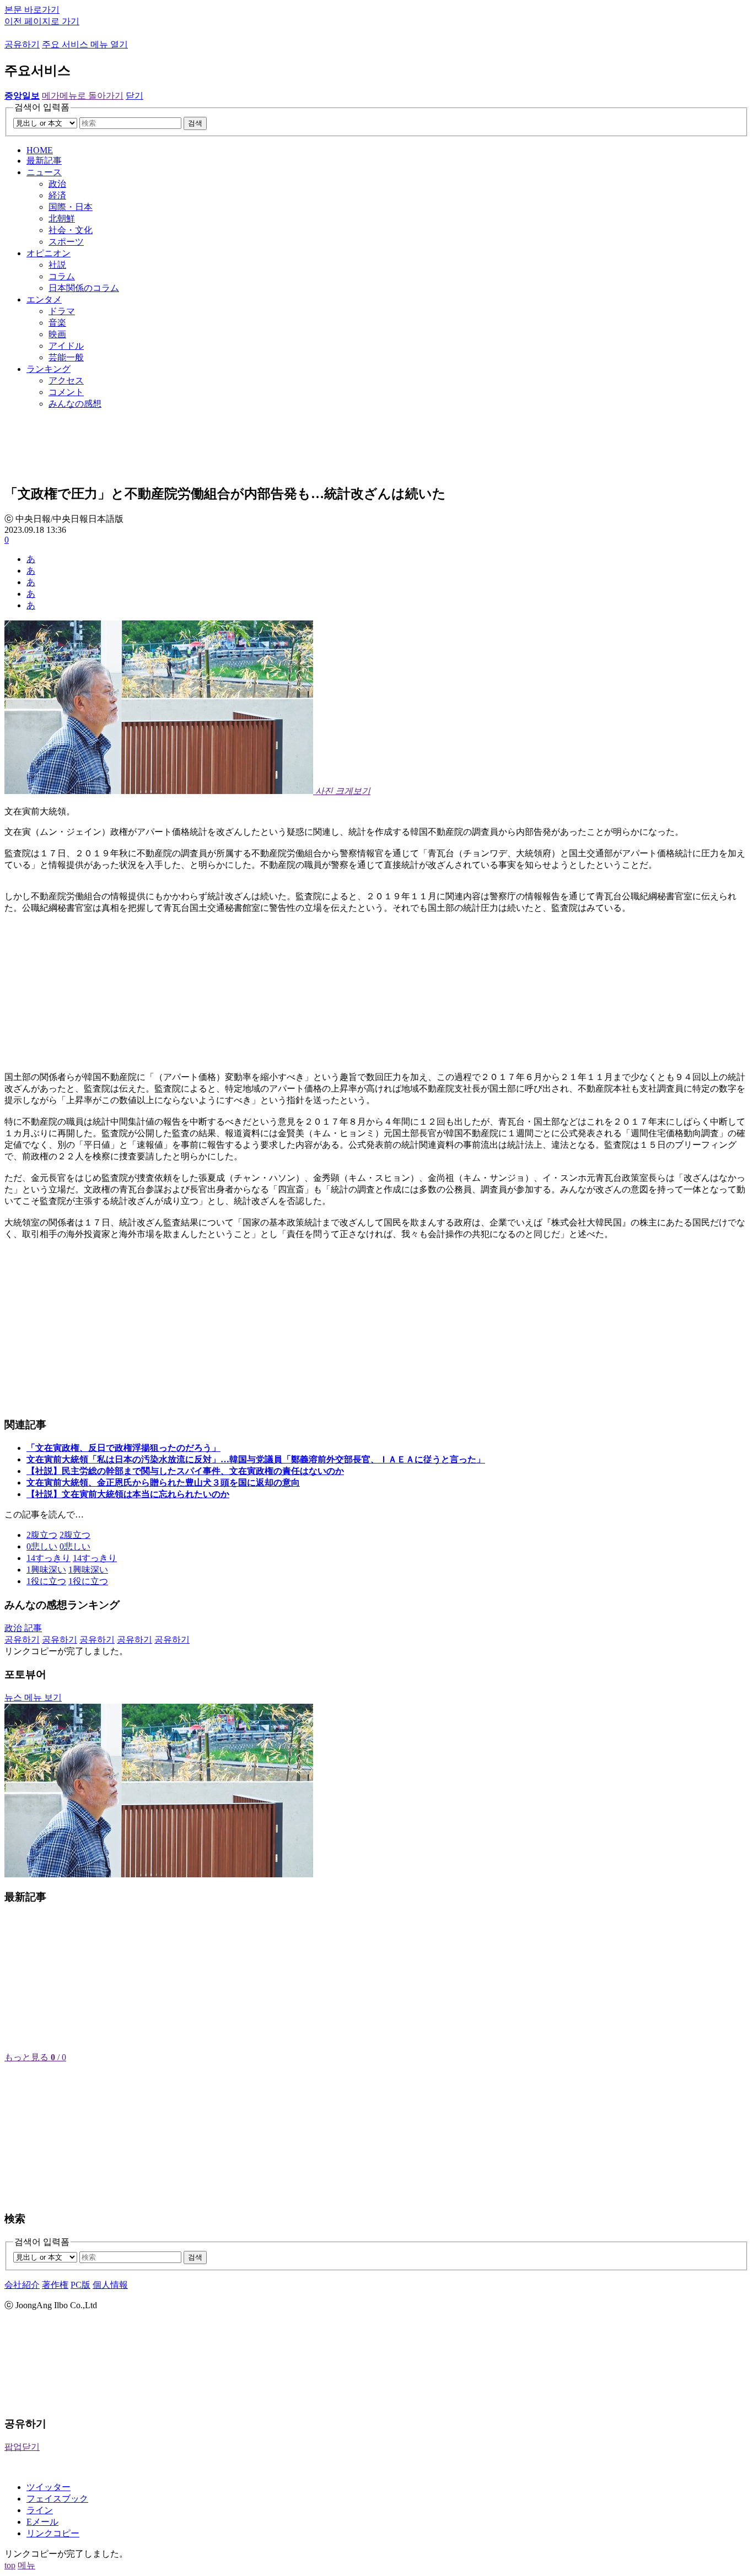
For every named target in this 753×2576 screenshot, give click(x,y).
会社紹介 (22, 2285)
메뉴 (26, 2565)
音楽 (57, 323)
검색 (195, 123)
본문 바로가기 (32, 10)
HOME (40, 150)
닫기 (135, 96)
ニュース (44, 172)
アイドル (66, 346)
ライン (40, 2510)
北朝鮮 (62, 218)
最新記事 (44, 161)
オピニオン (49, 253)
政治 (57, 184)
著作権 (55, 2285)
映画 (57, 334)
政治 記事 (23, 1628)
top (10, 2565)
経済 (57, 195)
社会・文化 (71, 230)
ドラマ (62, 311)
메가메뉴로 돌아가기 (83, 96)
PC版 (80, 2285)
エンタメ (44, 299)
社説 (57, 265)
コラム (62, 276)
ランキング (49, 369)
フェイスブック (57, 2499)
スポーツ (66, 242)
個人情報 (110, 2285)
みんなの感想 (75, 404)
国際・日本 (71, 207)
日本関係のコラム (84, 288)
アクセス (66, 380)
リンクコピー (53, 2533)
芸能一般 (66, 357)
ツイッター (49, 2487)
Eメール (42, 2522)
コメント (66, 392)
